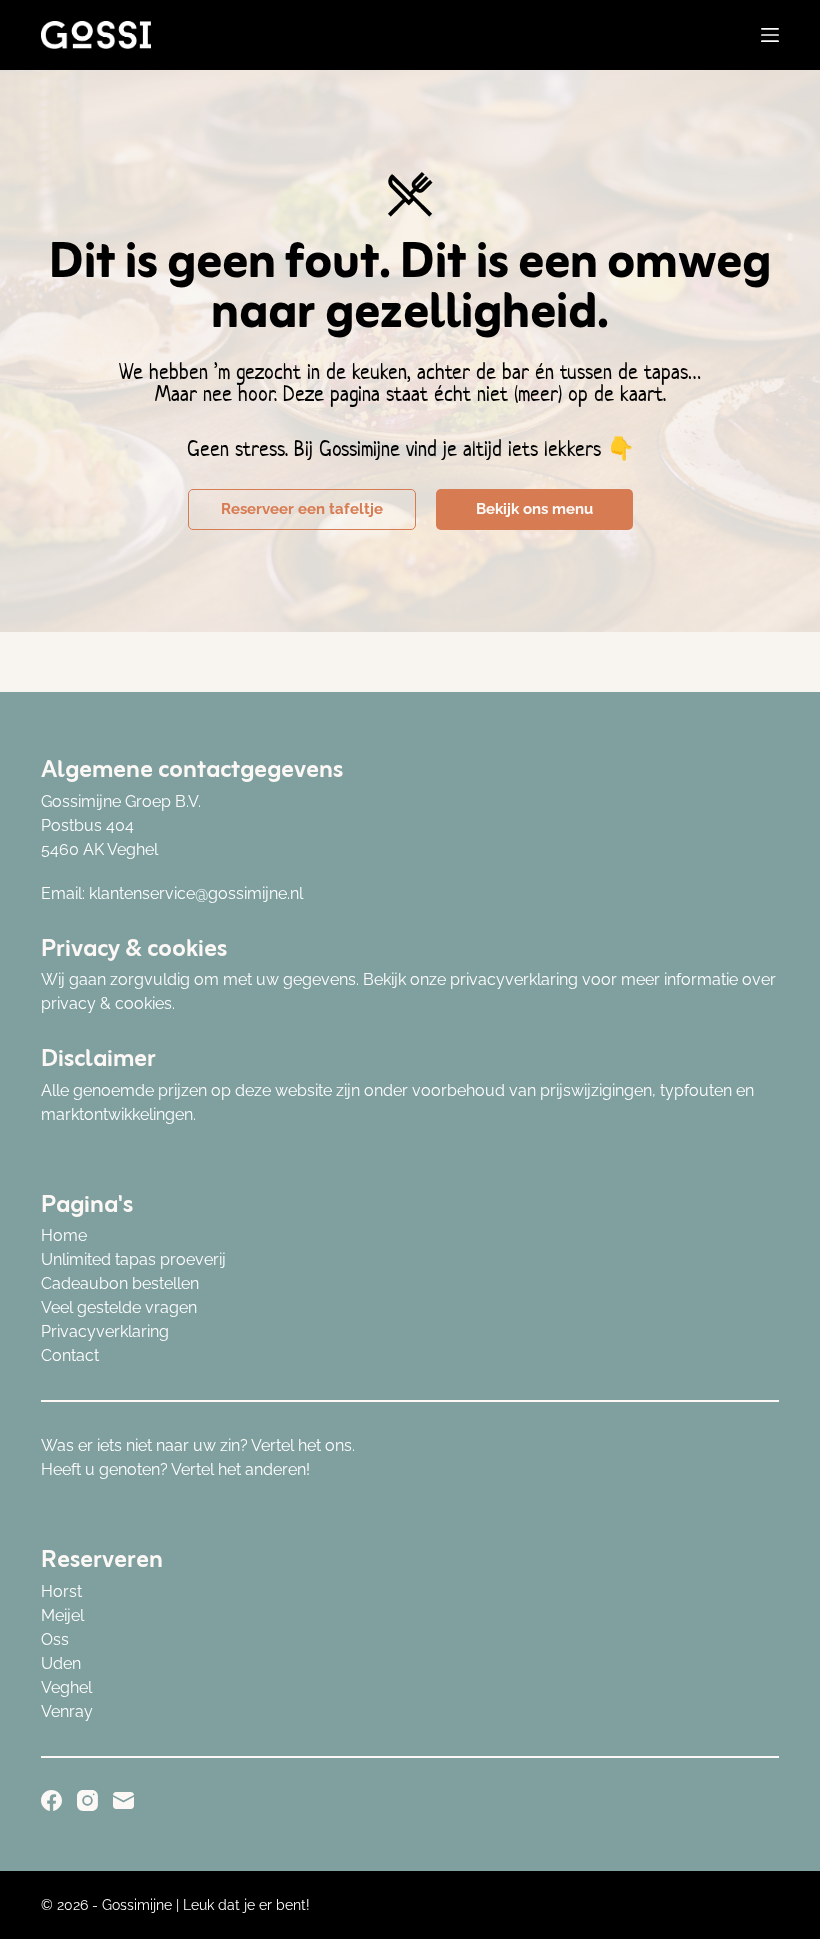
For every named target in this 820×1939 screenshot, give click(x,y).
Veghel (66, 1687)
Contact (70, 1355)
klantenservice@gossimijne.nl (196, 893)
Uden (61, 1663)
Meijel (62, 1615)
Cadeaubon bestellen (120, 1283)
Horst (61, 1591)
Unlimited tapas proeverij (133, 1259)
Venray (67, 1711)
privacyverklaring (514, 979)
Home (64, 1235)
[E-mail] (123, 1800)
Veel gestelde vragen (119, 1307)
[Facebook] (51, 1800)
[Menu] (770, 35)
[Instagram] (87, 1800)
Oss (55, 1639)
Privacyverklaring (105, 1331)
